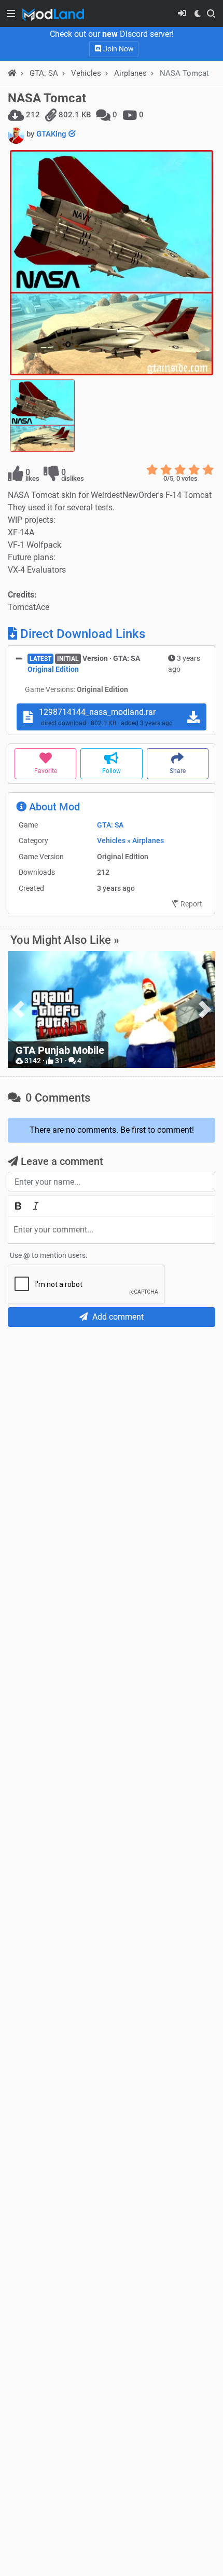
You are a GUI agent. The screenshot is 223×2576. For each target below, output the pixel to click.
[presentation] (18, 1009)
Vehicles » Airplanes (130, 840)
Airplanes (130, 73)
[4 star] (194, 470)
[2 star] (166, 470)
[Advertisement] (112, 1451)
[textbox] (112, 1230)
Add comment (117, 1317)
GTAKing (52, 134)
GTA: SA (110, 825)
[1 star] (152, 470)
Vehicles (86, 73)
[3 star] (180, 470)
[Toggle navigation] (11, 13)
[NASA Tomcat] (112, 263)
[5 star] (208, 470)
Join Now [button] (118, 49)
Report (191, 904)
